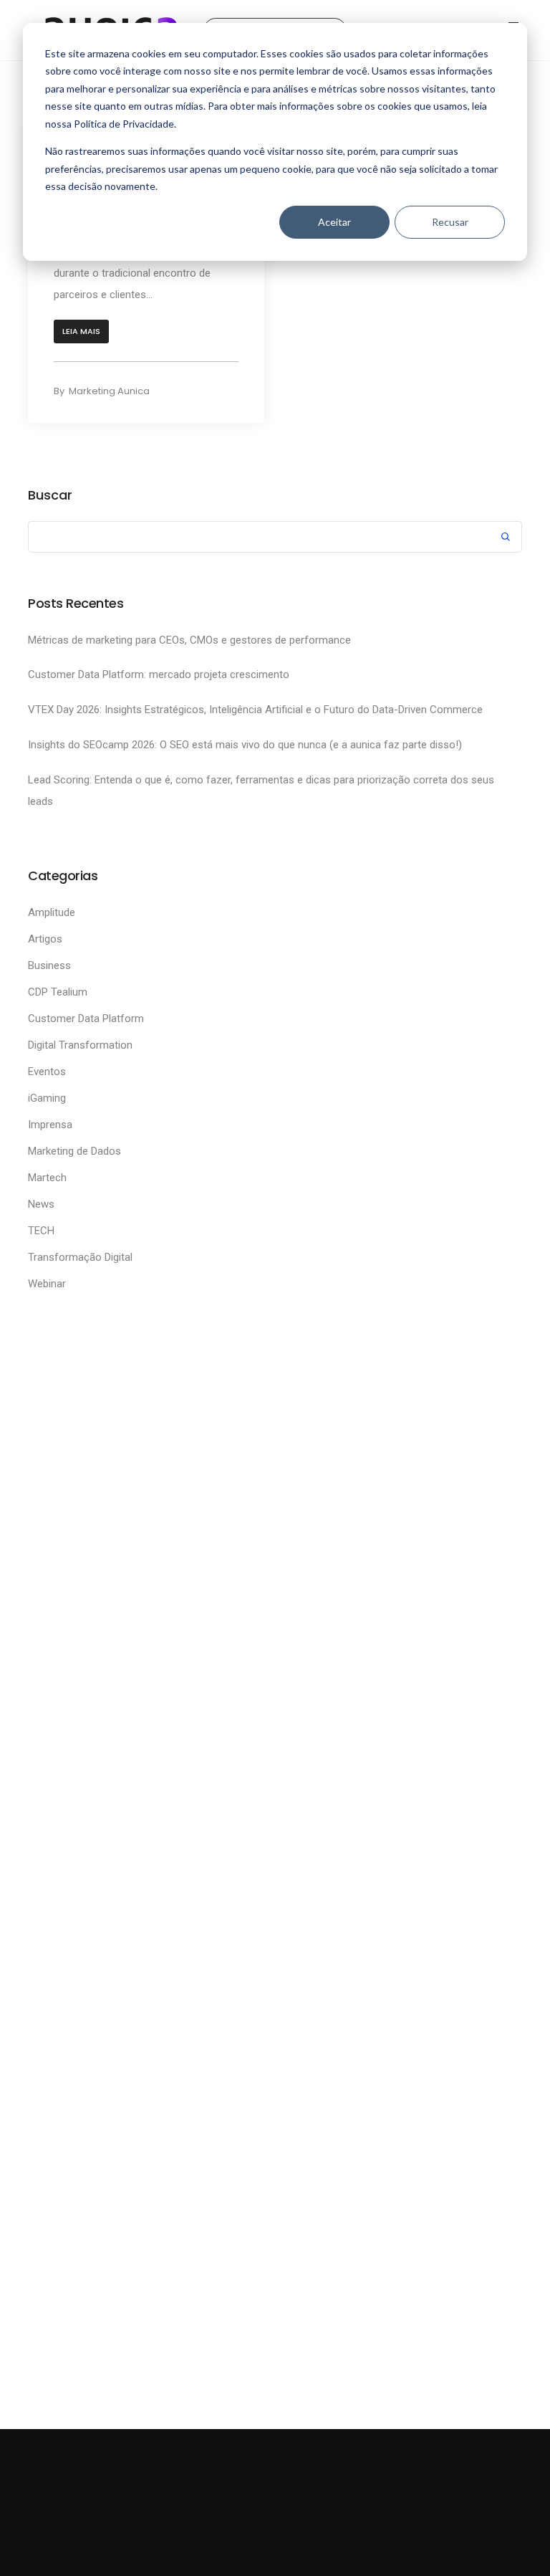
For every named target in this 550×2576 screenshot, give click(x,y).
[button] (81, 331)
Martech (47, 1178)
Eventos (47, 1072)
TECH (41, 1231)
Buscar (50, 495)
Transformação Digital (80, 1257)
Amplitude (52, 912)
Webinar (47, 1284)
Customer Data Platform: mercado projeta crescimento (159, 674)
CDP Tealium (58, 992)
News (41, 1204)
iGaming (47, 1098)
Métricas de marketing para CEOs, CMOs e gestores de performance (191, 640)
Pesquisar (506, 539)
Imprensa (50, 1125)
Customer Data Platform (86, 1019)
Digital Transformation (80, 1045)
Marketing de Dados (74, 1151)
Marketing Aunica (109, 391)
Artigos (45, 939)
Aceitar (334, 222)
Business (49, 965)
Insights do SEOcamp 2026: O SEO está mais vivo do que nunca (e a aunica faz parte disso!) (246, 745)
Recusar (450, 222)
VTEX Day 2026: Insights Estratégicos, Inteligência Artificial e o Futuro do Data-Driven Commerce (257, 710)
